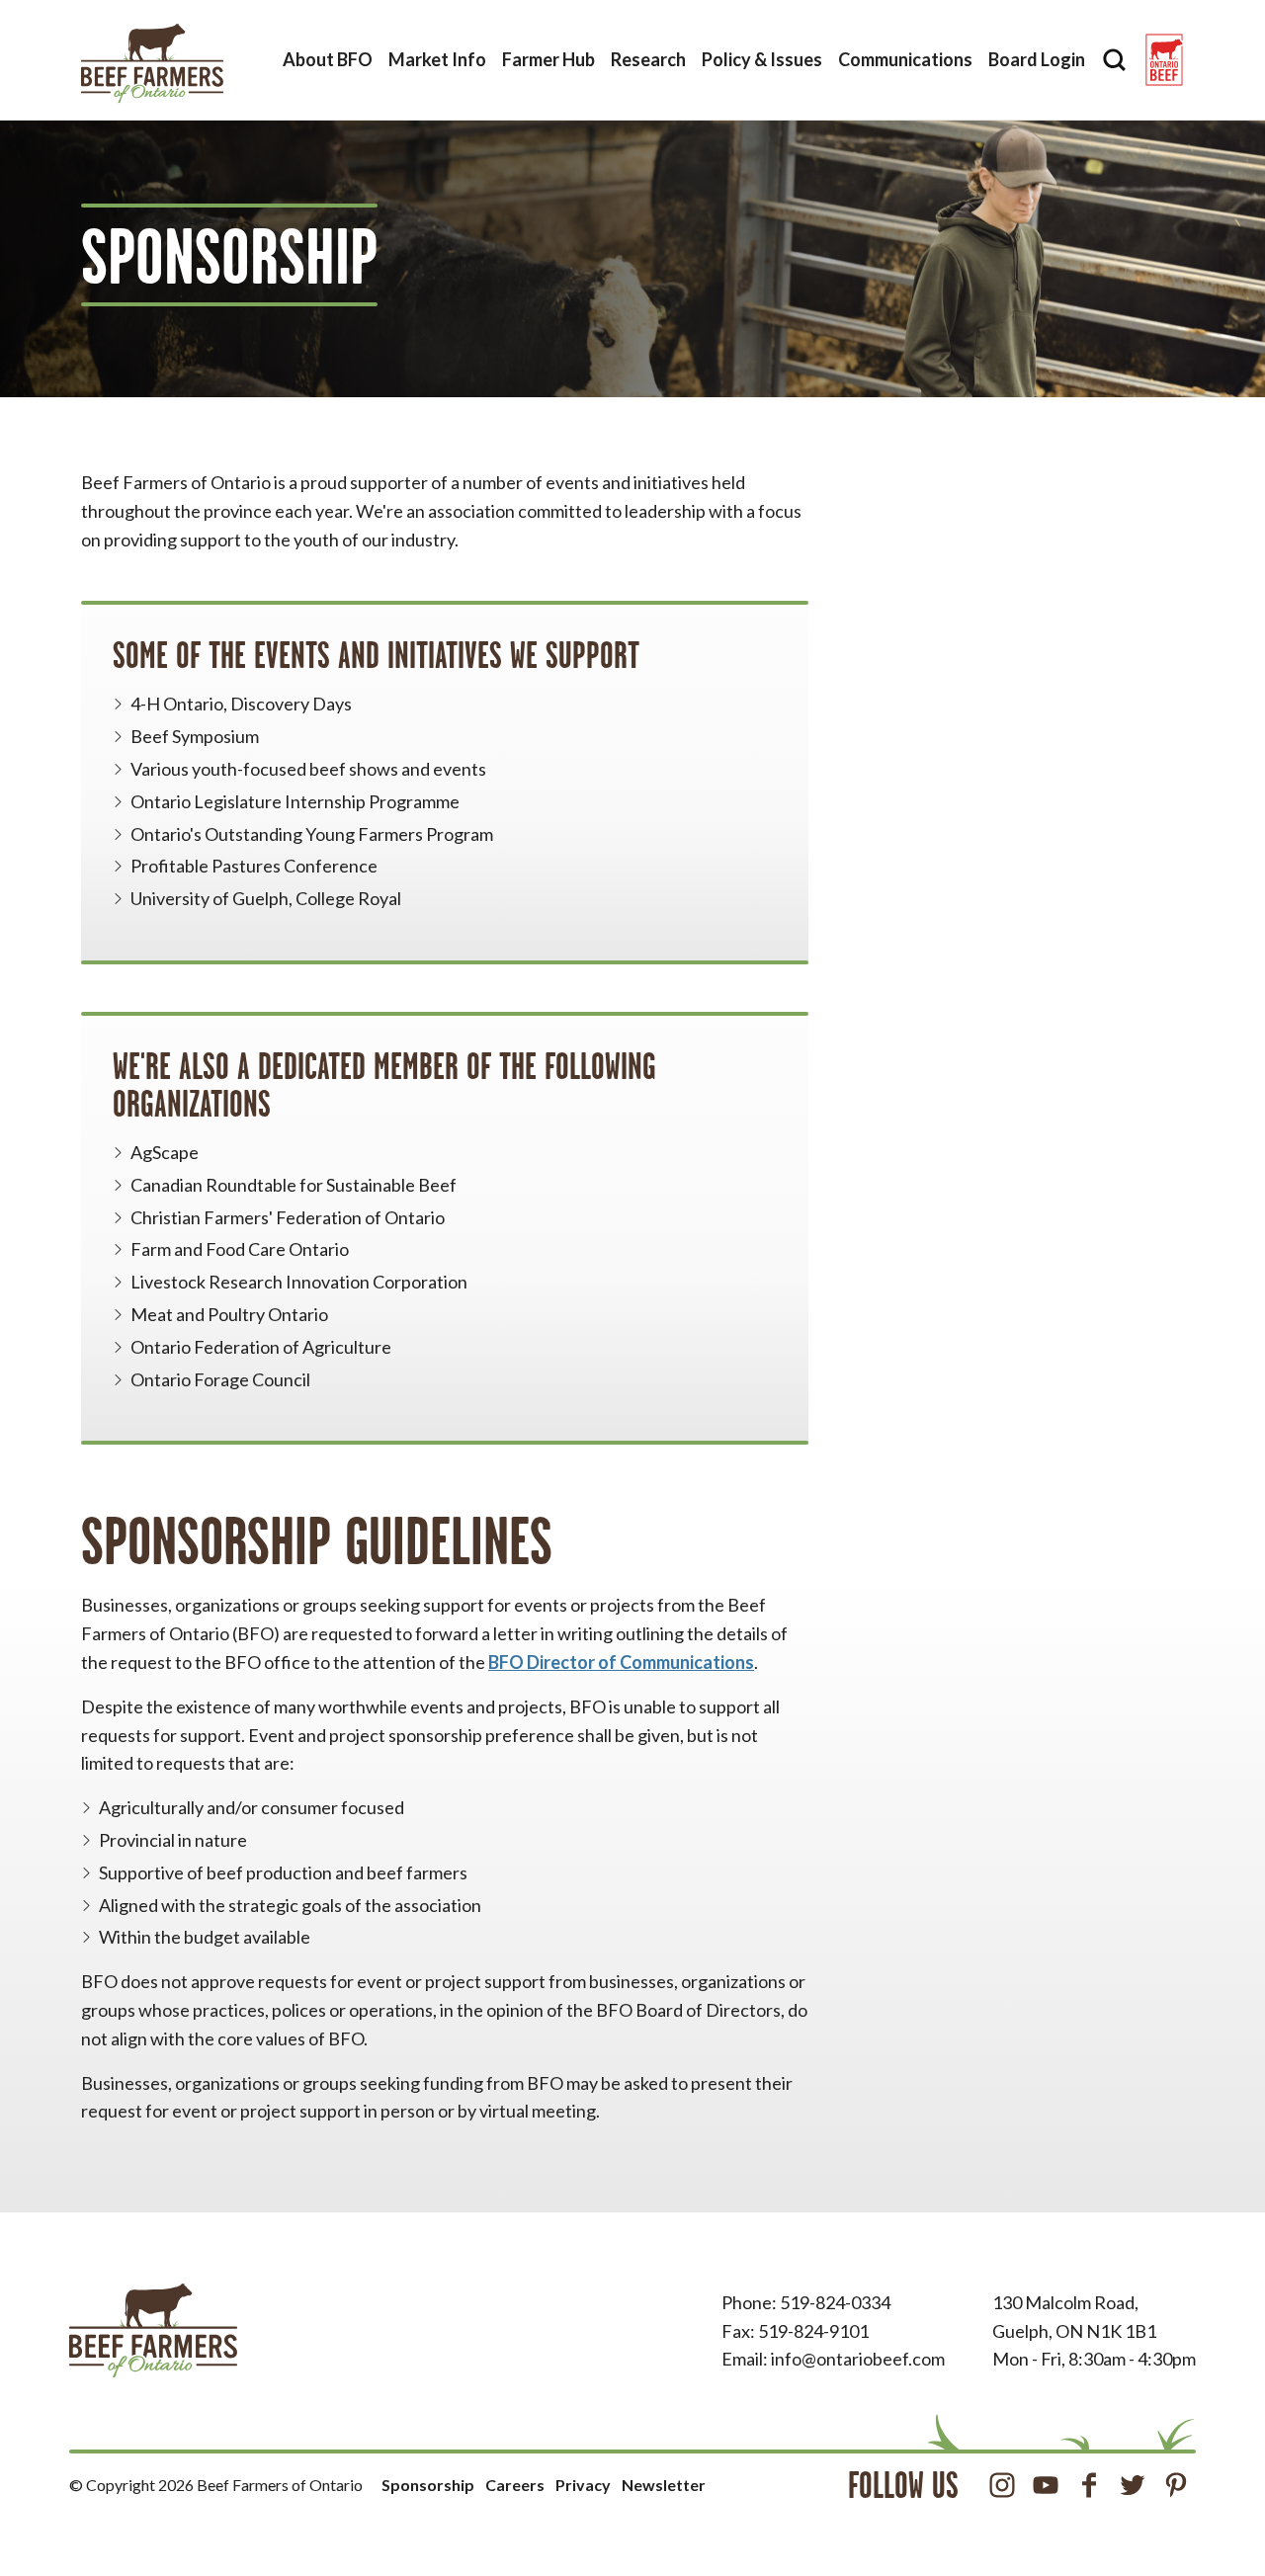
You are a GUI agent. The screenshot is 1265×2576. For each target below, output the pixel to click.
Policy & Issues (762, 59)
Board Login (1037, 59)
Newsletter (664, 2485)
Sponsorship (428, 2485)
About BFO (328, 59)
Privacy (583, 2485)
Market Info (437, 59)
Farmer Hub (548, 59)
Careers (515, 2485)
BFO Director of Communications (621, 1662)
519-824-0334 (835, 2302)
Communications (905, 59)
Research (648, 59)
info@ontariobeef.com (858, 2359)
